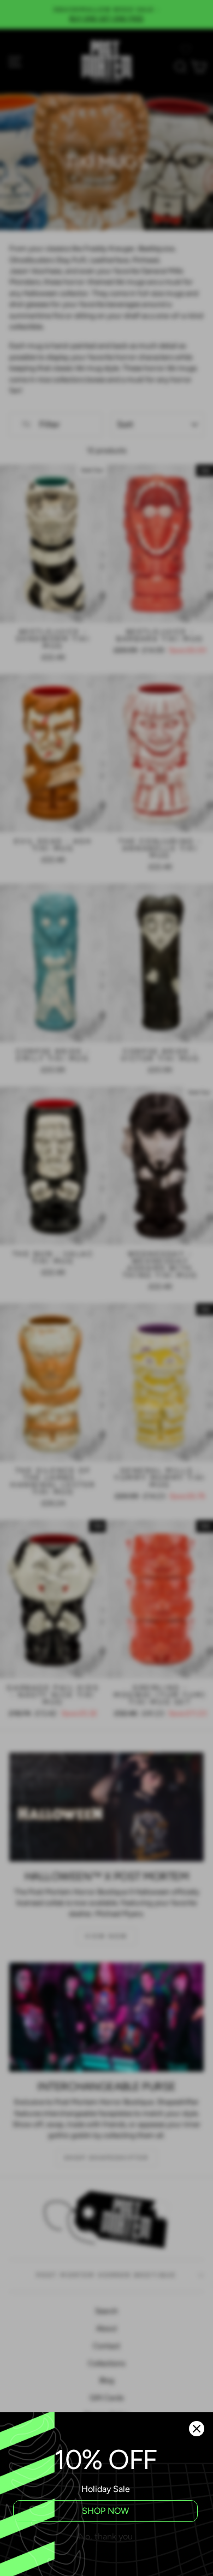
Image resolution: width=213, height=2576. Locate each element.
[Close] (197, 2429)
